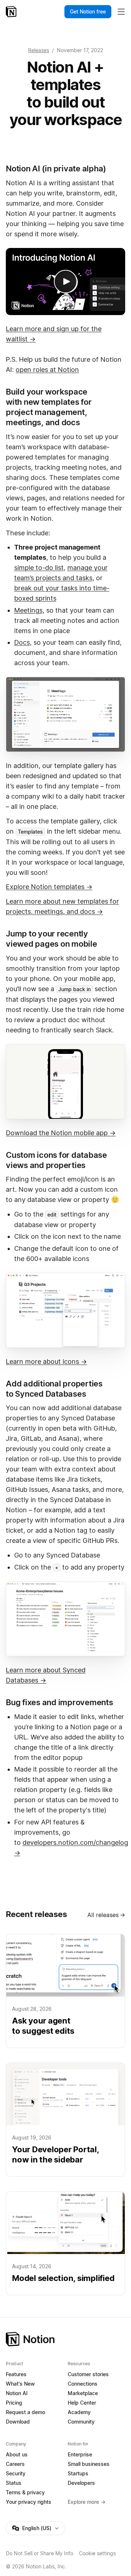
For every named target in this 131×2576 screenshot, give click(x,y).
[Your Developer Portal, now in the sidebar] (65, 2120)
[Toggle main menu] (121, 12)
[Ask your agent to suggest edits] (65, 1991)
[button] (65, 714)
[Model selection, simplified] (65, 2243)
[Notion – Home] (12, 12)
